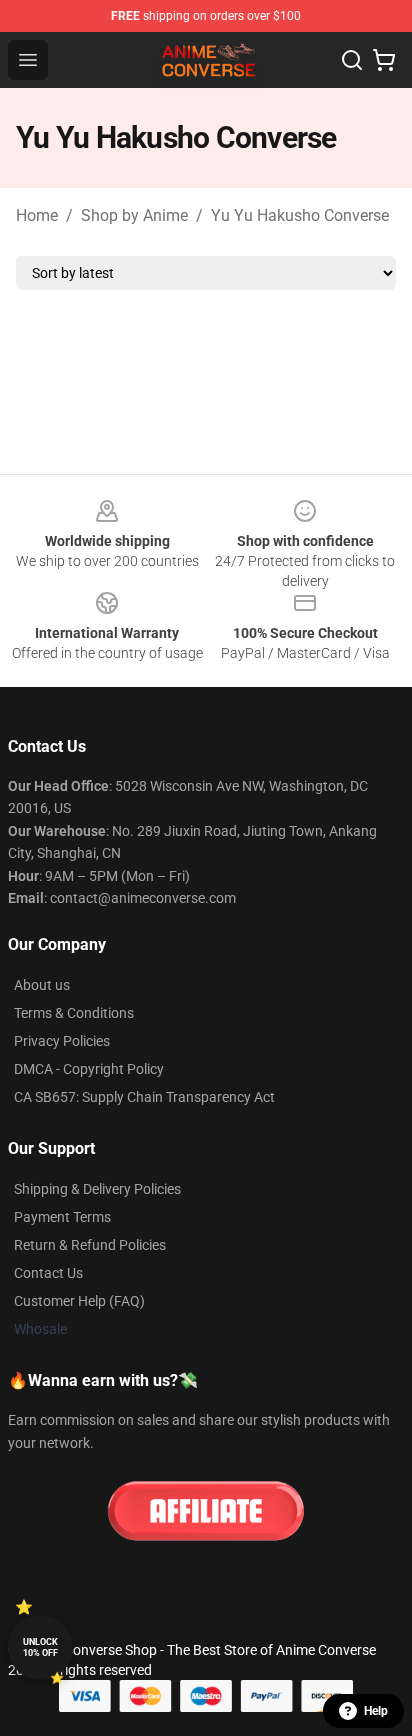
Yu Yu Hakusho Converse (300, 215)
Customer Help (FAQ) (79, 1301)
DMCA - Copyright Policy (89, 1069)
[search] (352, 60)
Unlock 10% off (40, 1647)
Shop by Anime (134, 215)
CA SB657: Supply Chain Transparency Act (144, 1097)
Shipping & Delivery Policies (97, 1189)
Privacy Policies (62, 1041)
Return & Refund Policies (90, 1245)
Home (37, 215)
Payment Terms (62, 1217)
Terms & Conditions (74, 1013)
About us (42, 985)
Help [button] (376, 1711)
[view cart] (384, 60)
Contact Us (48, 1273)
